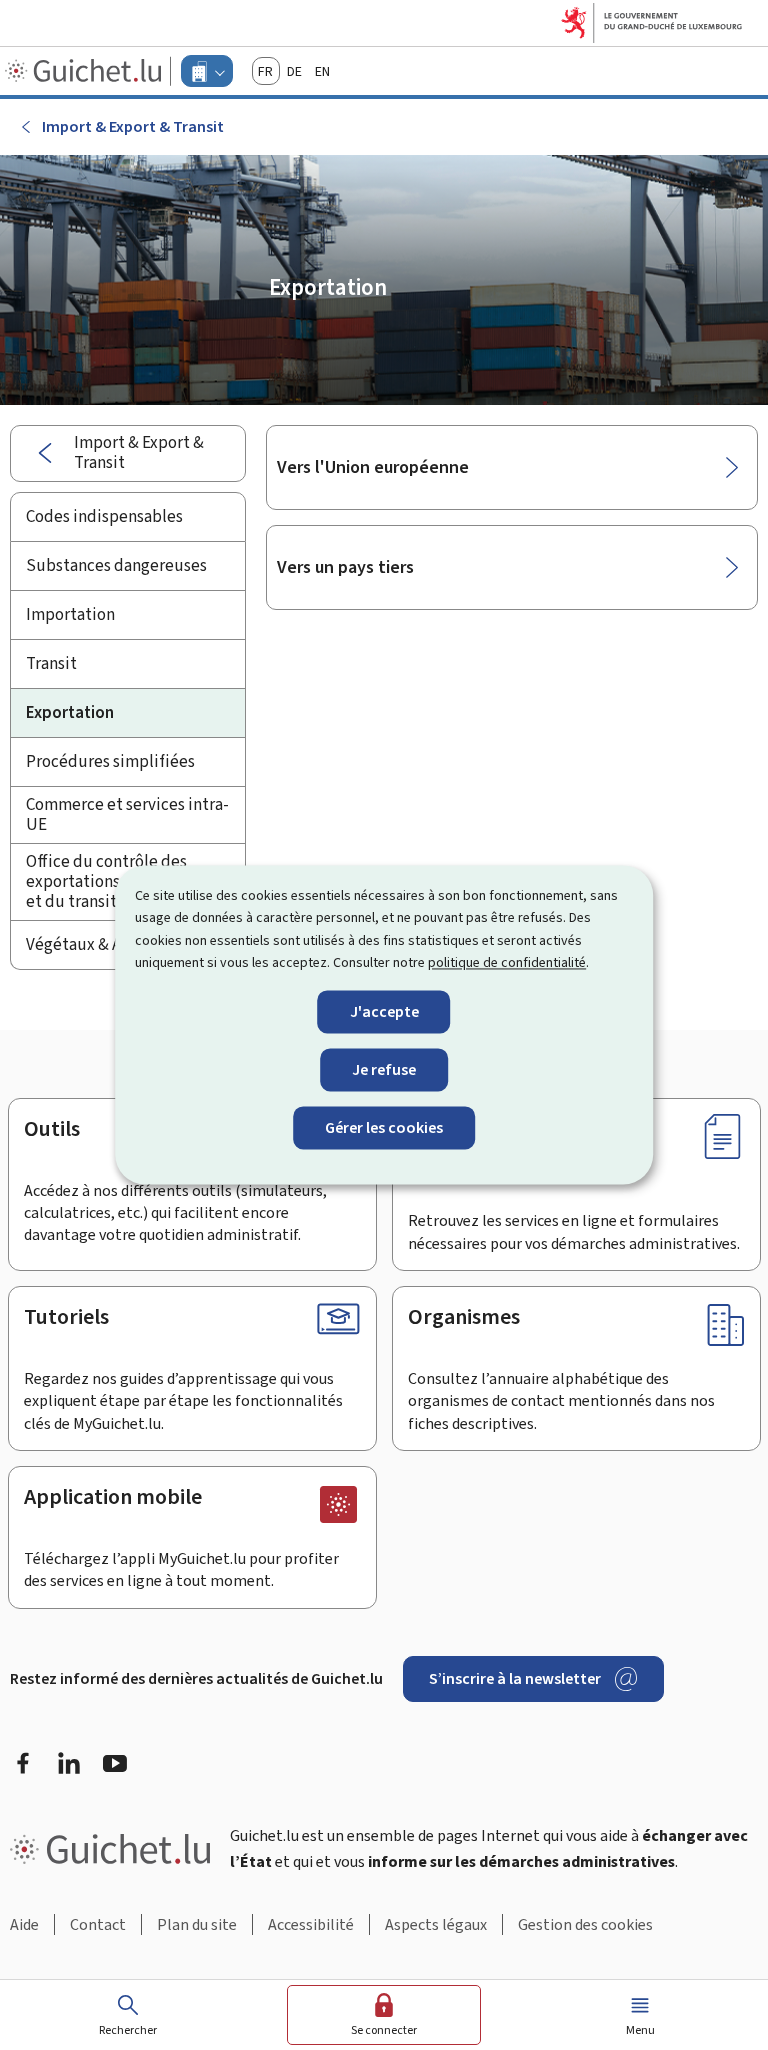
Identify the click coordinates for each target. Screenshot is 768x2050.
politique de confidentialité (507, 963)
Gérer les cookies (384, 1127)
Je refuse (384, 1069)
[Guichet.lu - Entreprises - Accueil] (85, 71)
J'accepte (384, 1011)
